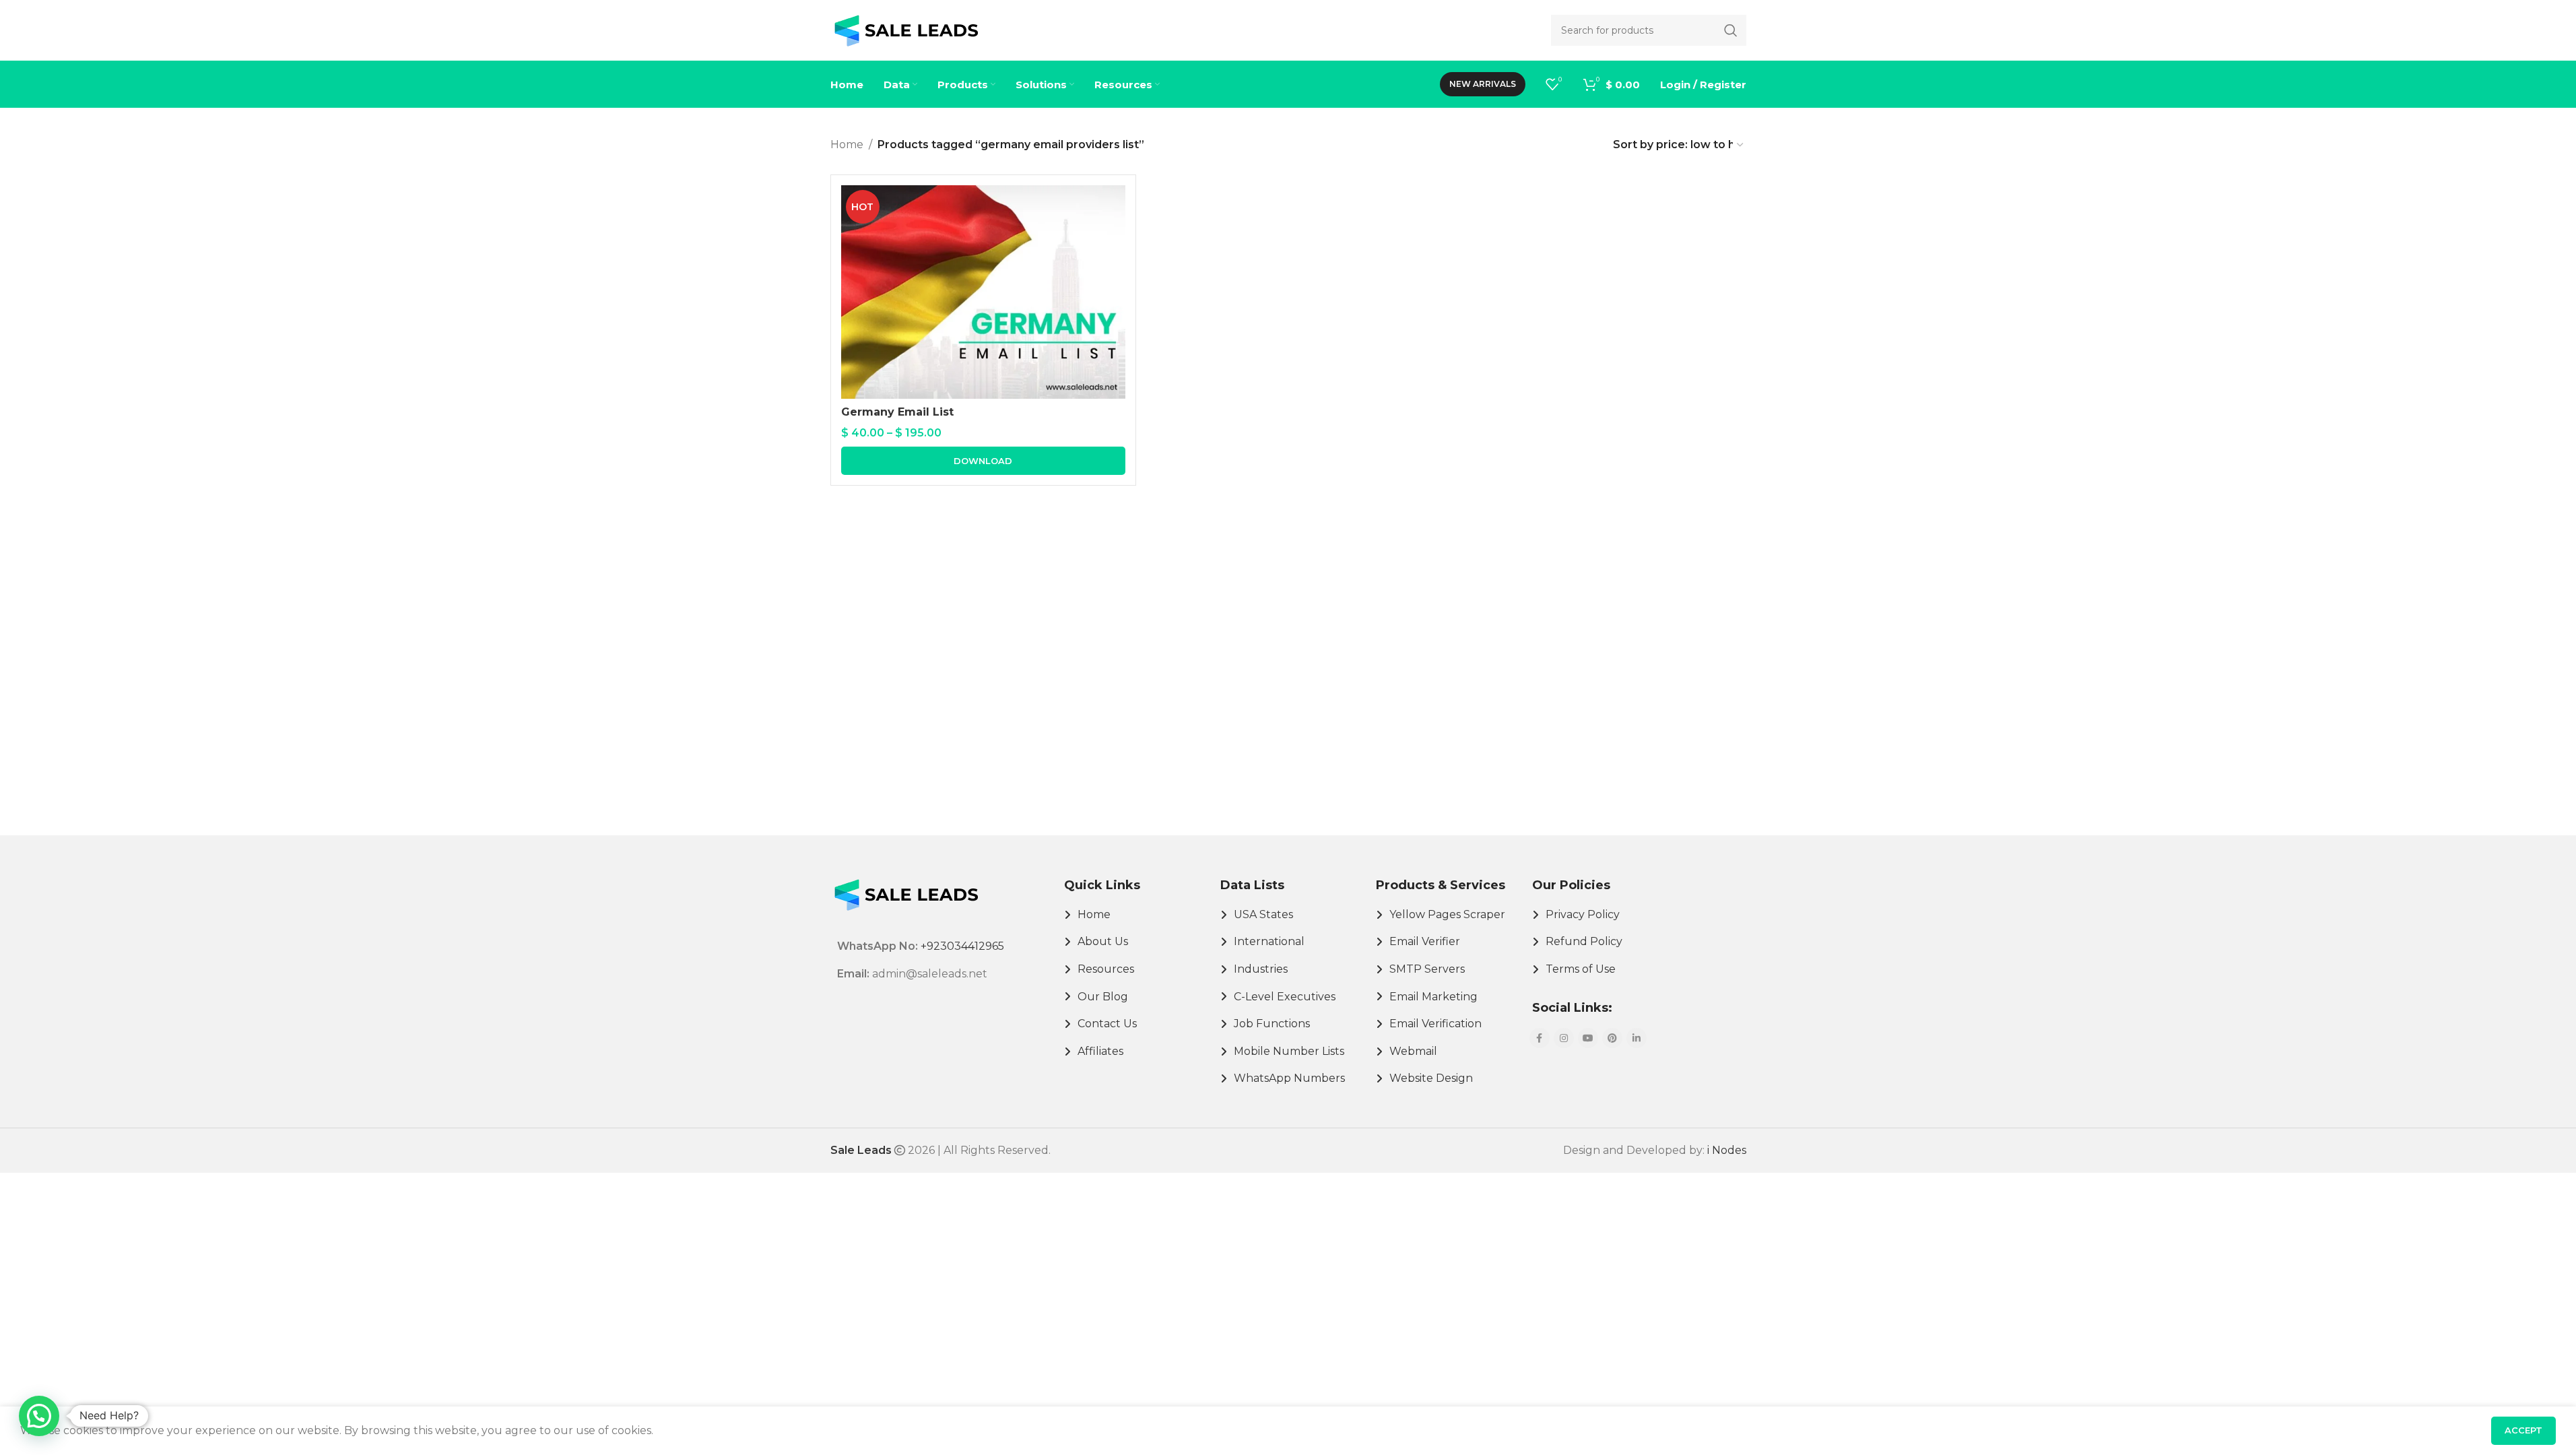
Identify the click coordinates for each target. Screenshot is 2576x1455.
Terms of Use (1581, 969)
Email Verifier (1425, 941)
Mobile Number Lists (1289, 1051)
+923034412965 (962, 946)
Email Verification (1435, 1024)
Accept (2523, 1430)
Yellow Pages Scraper (1447, 914)
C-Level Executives (1285, 997)
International (1269, 941)
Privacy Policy (1583, 914)
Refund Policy (1584, 941)
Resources (1106, 969)
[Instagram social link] (1564, 1038)
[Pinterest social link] (1612, 1038)
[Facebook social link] (1540, 1038)
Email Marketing (1433, 997)
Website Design (1431, 1078)
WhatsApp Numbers (1289, 1078)
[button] (39, 1416)
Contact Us (1107, 1024)
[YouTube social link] (1588, 1038)
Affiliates (1100, 1051)
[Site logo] (906, 29)
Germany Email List (897, 412)
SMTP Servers (1427, 969)
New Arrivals (1483, 84)
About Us (1103, 941)
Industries (1261, 969)
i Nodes (1727, 1150)
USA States (1263, 914)
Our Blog (1103, 997)
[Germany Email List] (983, 292)
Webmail (1413, 1051)
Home (847, 144)
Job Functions (1272, 1024)
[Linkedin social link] (1637, 1038)
